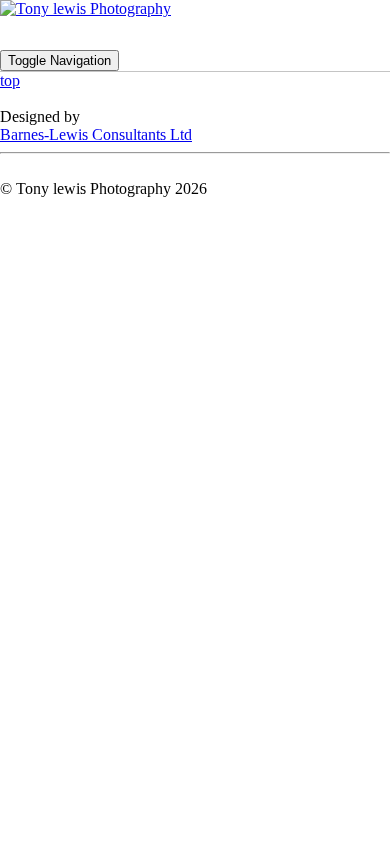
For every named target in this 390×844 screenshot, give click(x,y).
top (10, 80)
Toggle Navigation (59, 60)
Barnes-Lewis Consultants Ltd (96, 134)
